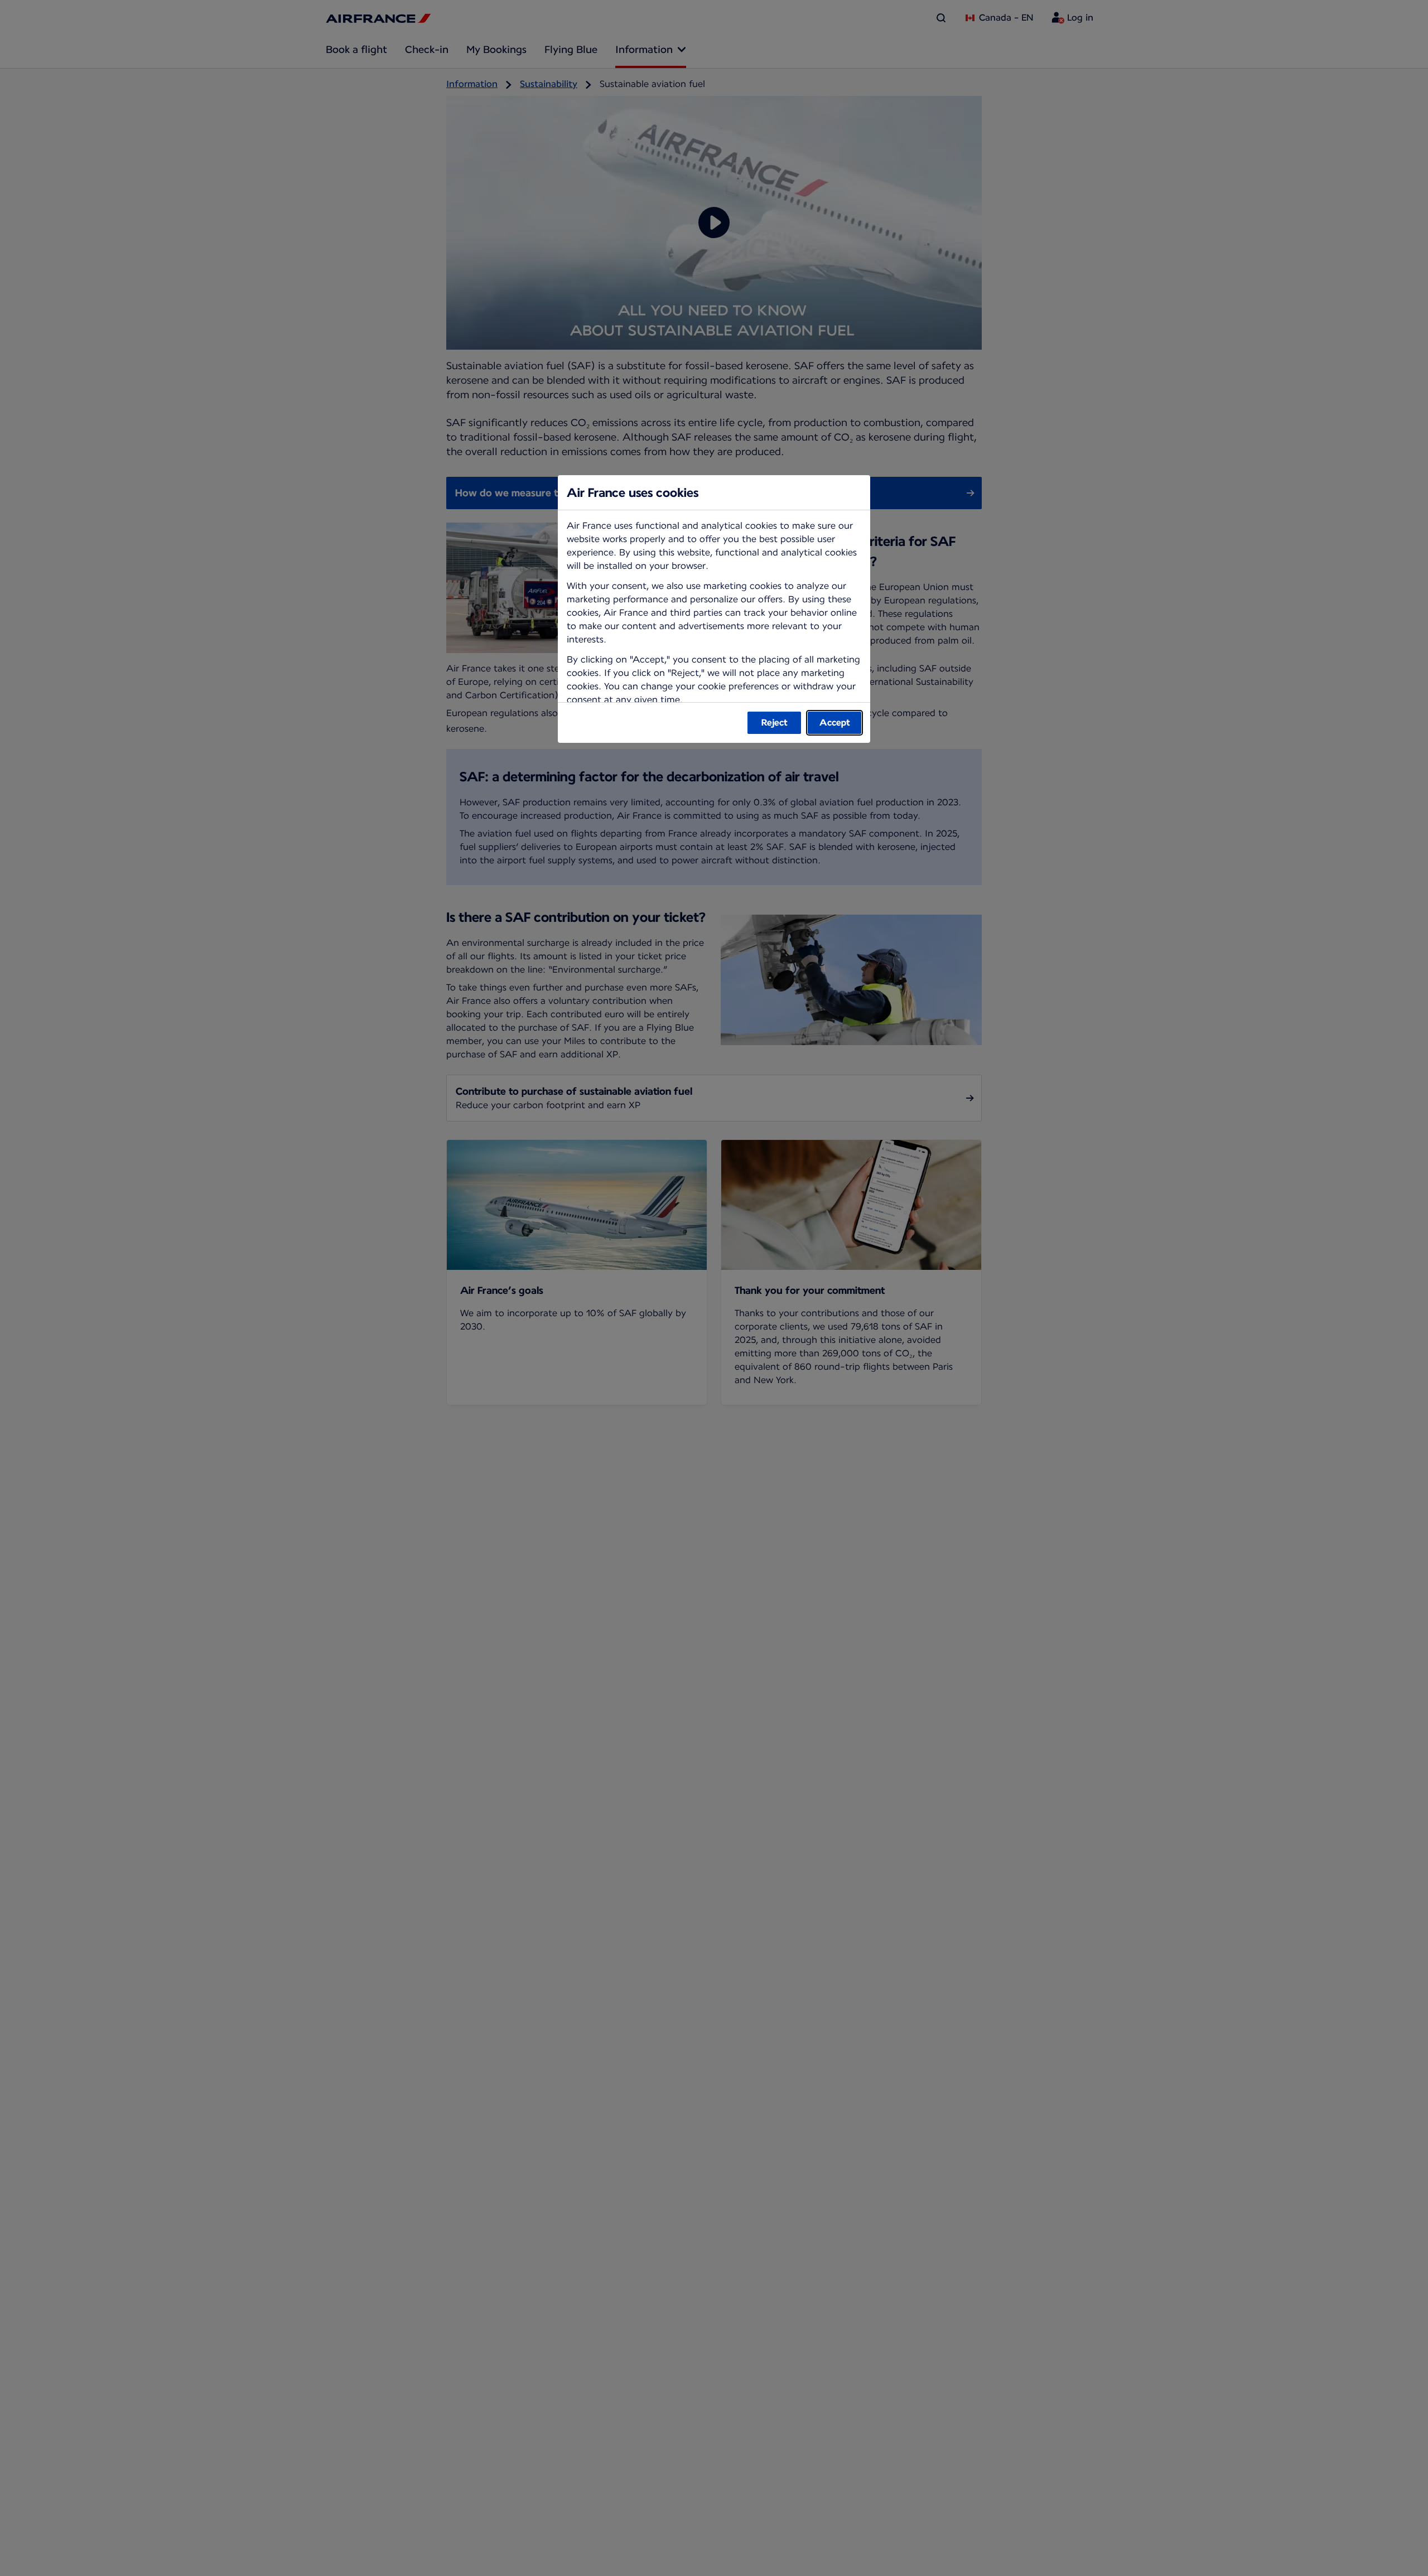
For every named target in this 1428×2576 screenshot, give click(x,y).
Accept (835, 722)
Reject (775, 722)
